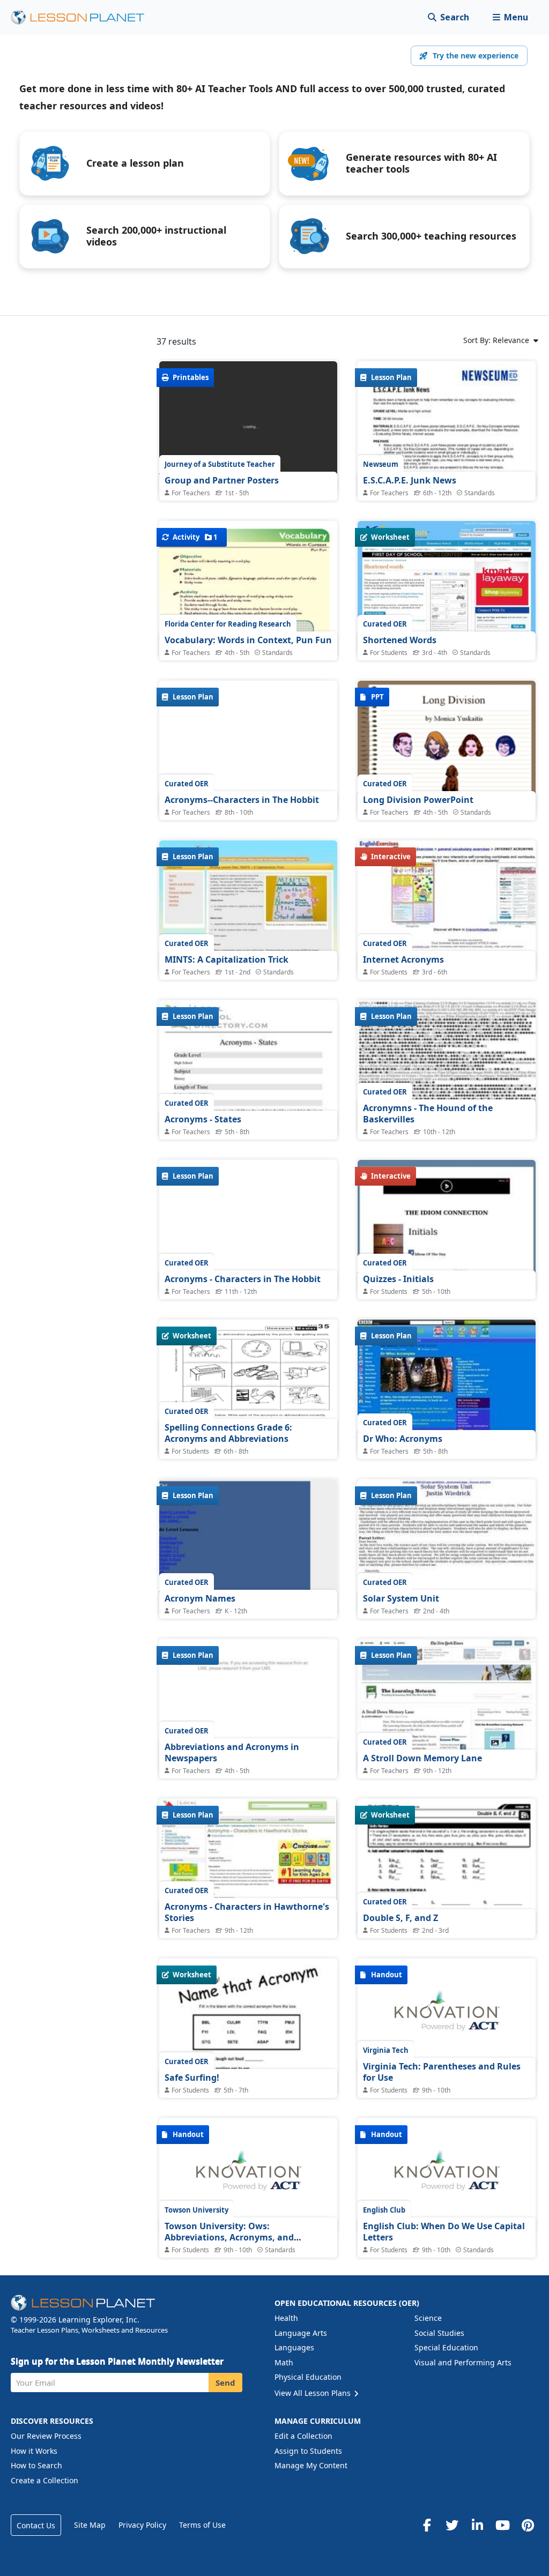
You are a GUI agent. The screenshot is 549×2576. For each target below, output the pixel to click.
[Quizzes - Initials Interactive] (447, 1227)
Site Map (90, 2525)
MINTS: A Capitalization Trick (227, 959)
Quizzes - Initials (398, 1279)
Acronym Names (200, 1598)
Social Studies (439, 2333)
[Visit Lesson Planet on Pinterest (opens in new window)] (528, 2525)
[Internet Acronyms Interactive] (447, 907)
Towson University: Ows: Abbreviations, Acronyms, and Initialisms (229, 2238)
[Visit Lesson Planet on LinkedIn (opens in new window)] (477, 2525)
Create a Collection (44, 2480)
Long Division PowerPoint (418, 800)
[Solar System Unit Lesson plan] (447, 1546)
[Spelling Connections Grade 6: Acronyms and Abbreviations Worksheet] (248, 1386)
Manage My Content (311, 2465)
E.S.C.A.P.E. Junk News (410, 480)
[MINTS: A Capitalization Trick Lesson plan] (248, 907)
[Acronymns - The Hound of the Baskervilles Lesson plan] (447, 1067)
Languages (294, 2347)
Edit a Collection (303, 2436)
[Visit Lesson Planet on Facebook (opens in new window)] (427, 2525)
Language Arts (301, 2333)
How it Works (34, 2451)
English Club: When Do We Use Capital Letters (444, 2232)
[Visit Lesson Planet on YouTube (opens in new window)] (502, 2525)
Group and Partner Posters (222, 480)
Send (225, 2383)
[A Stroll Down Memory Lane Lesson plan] (447, 1706)
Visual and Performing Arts (463, 2362)
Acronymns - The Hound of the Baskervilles (428, 1114)
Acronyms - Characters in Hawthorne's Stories (247, 1912)
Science (428, 2318)
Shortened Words (400, 640)
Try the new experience (476, 55)
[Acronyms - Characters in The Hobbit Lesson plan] (248, 1227)
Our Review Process (46, 2436)
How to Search (36, 2465)
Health (286, 2318)
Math (284, 2362)
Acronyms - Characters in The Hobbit (243, 1279)
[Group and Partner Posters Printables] (248, 428)
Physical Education (308, 2377)
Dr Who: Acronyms (403, 1439)
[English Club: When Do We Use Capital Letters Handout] (447, 2176)
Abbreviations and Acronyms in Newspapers (232, 1753)
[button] (510, 17)
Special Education (446, 2347)
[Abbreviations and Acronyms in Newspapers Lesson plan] (248, 1706)
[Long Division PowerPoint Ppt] (447, 747)
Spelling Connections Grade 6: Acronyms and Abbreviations (228, 1433)
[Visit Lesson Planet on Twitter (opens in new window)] (452, 2525)
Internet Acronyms (403, 959)
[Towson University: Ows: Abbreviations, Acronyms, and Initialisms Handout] (248, 2176)
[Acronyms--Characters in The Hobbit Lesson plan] (248, 747)
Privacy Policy (142, 2525)
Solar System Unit (401, 1598)
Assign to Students (308, 2451)
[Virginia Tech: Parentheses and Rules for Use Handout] (447, 2016)
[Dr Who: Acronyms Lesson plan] (447, 1386)
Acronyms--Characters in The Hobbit (242, 800)
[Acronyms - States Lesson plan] (248, 1126)
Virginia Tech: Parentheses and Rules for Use (442, 2072)
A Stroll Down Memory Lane (422, 1758)
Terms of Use (202, 2525)
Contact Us (36, 2525)
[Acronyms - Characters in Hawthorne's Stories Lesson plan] (248, 1866)
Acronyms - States (203, 1119)
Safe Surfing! (192, 2078)
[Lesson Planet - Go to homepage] (84, 17)
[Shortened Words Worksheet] (447, 588)
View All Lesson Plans (314, 2393)
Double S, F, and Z (400, 1918)
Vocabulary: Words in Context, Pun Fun (248, 640)
